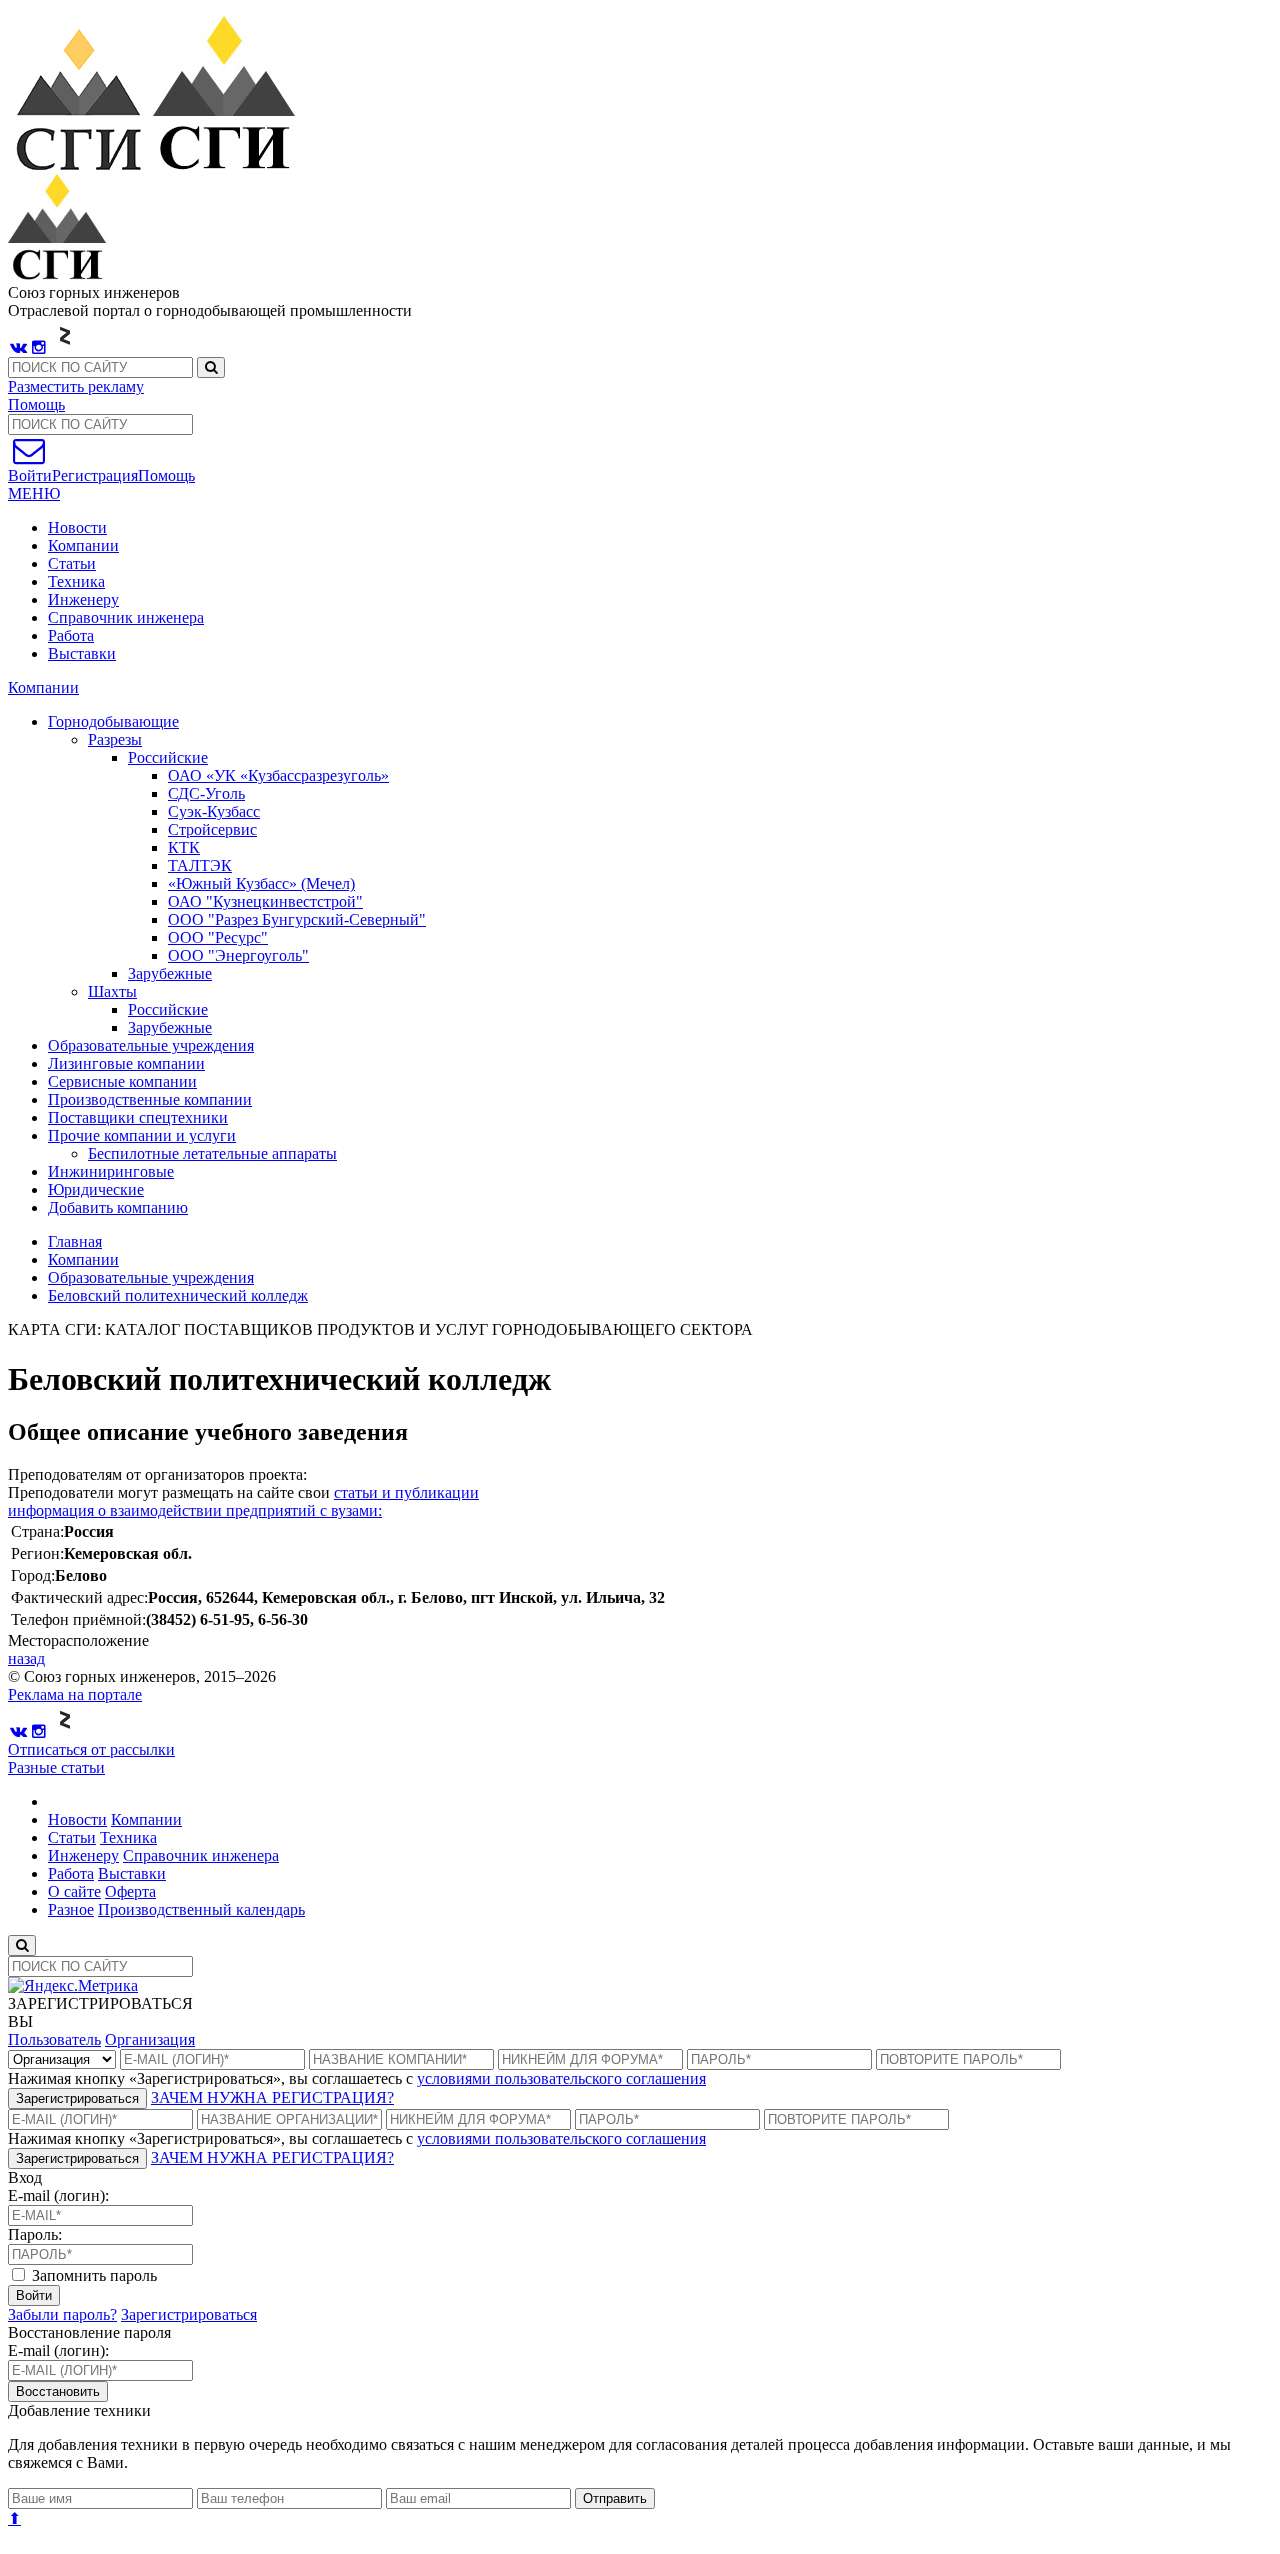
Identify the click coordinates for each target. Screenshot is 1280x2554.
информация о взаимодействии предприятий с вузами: (195, 1510)
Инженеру (83, 599)
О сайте (74, 1891)
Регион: (37, 1553)
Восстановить (58, 2391)
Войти (34, 2295)
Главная (75, 1241)
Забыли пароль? (62, 2314)
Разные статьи (56, 1767)
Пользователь (54, 2039)
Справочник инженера (126, 617)
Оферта (130, 1891)
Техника (76, 581)
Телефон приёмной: (78, 1619)
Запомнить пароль (92, 2275)
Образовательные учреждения (151, 1277)
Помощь (36, 404)
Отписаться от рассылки (91, 1749)
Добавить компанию (118, 1207)
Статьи (72, 563)
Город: (33, 1575)
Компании (83, 545)
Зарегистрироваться (77, 2098)
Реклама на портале (75, 1694)
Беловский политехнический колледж (178, 1295)
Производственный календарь (201, 1909)
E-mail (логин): (58, 2195)
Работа (71, 635)
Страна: (37, 1531)
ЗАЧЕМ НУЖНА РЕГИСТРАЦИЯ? (272, 2097)
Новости (77, 527)
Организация (150, 2039)
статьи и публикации (406, 1492)
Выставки (82, 653)
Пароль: (35, 2234)
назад (26, 1658)
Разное (71, 1909)
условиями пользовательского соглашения (561, 2078)
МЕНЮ (34, 493)
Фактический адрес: (79, 1597)
